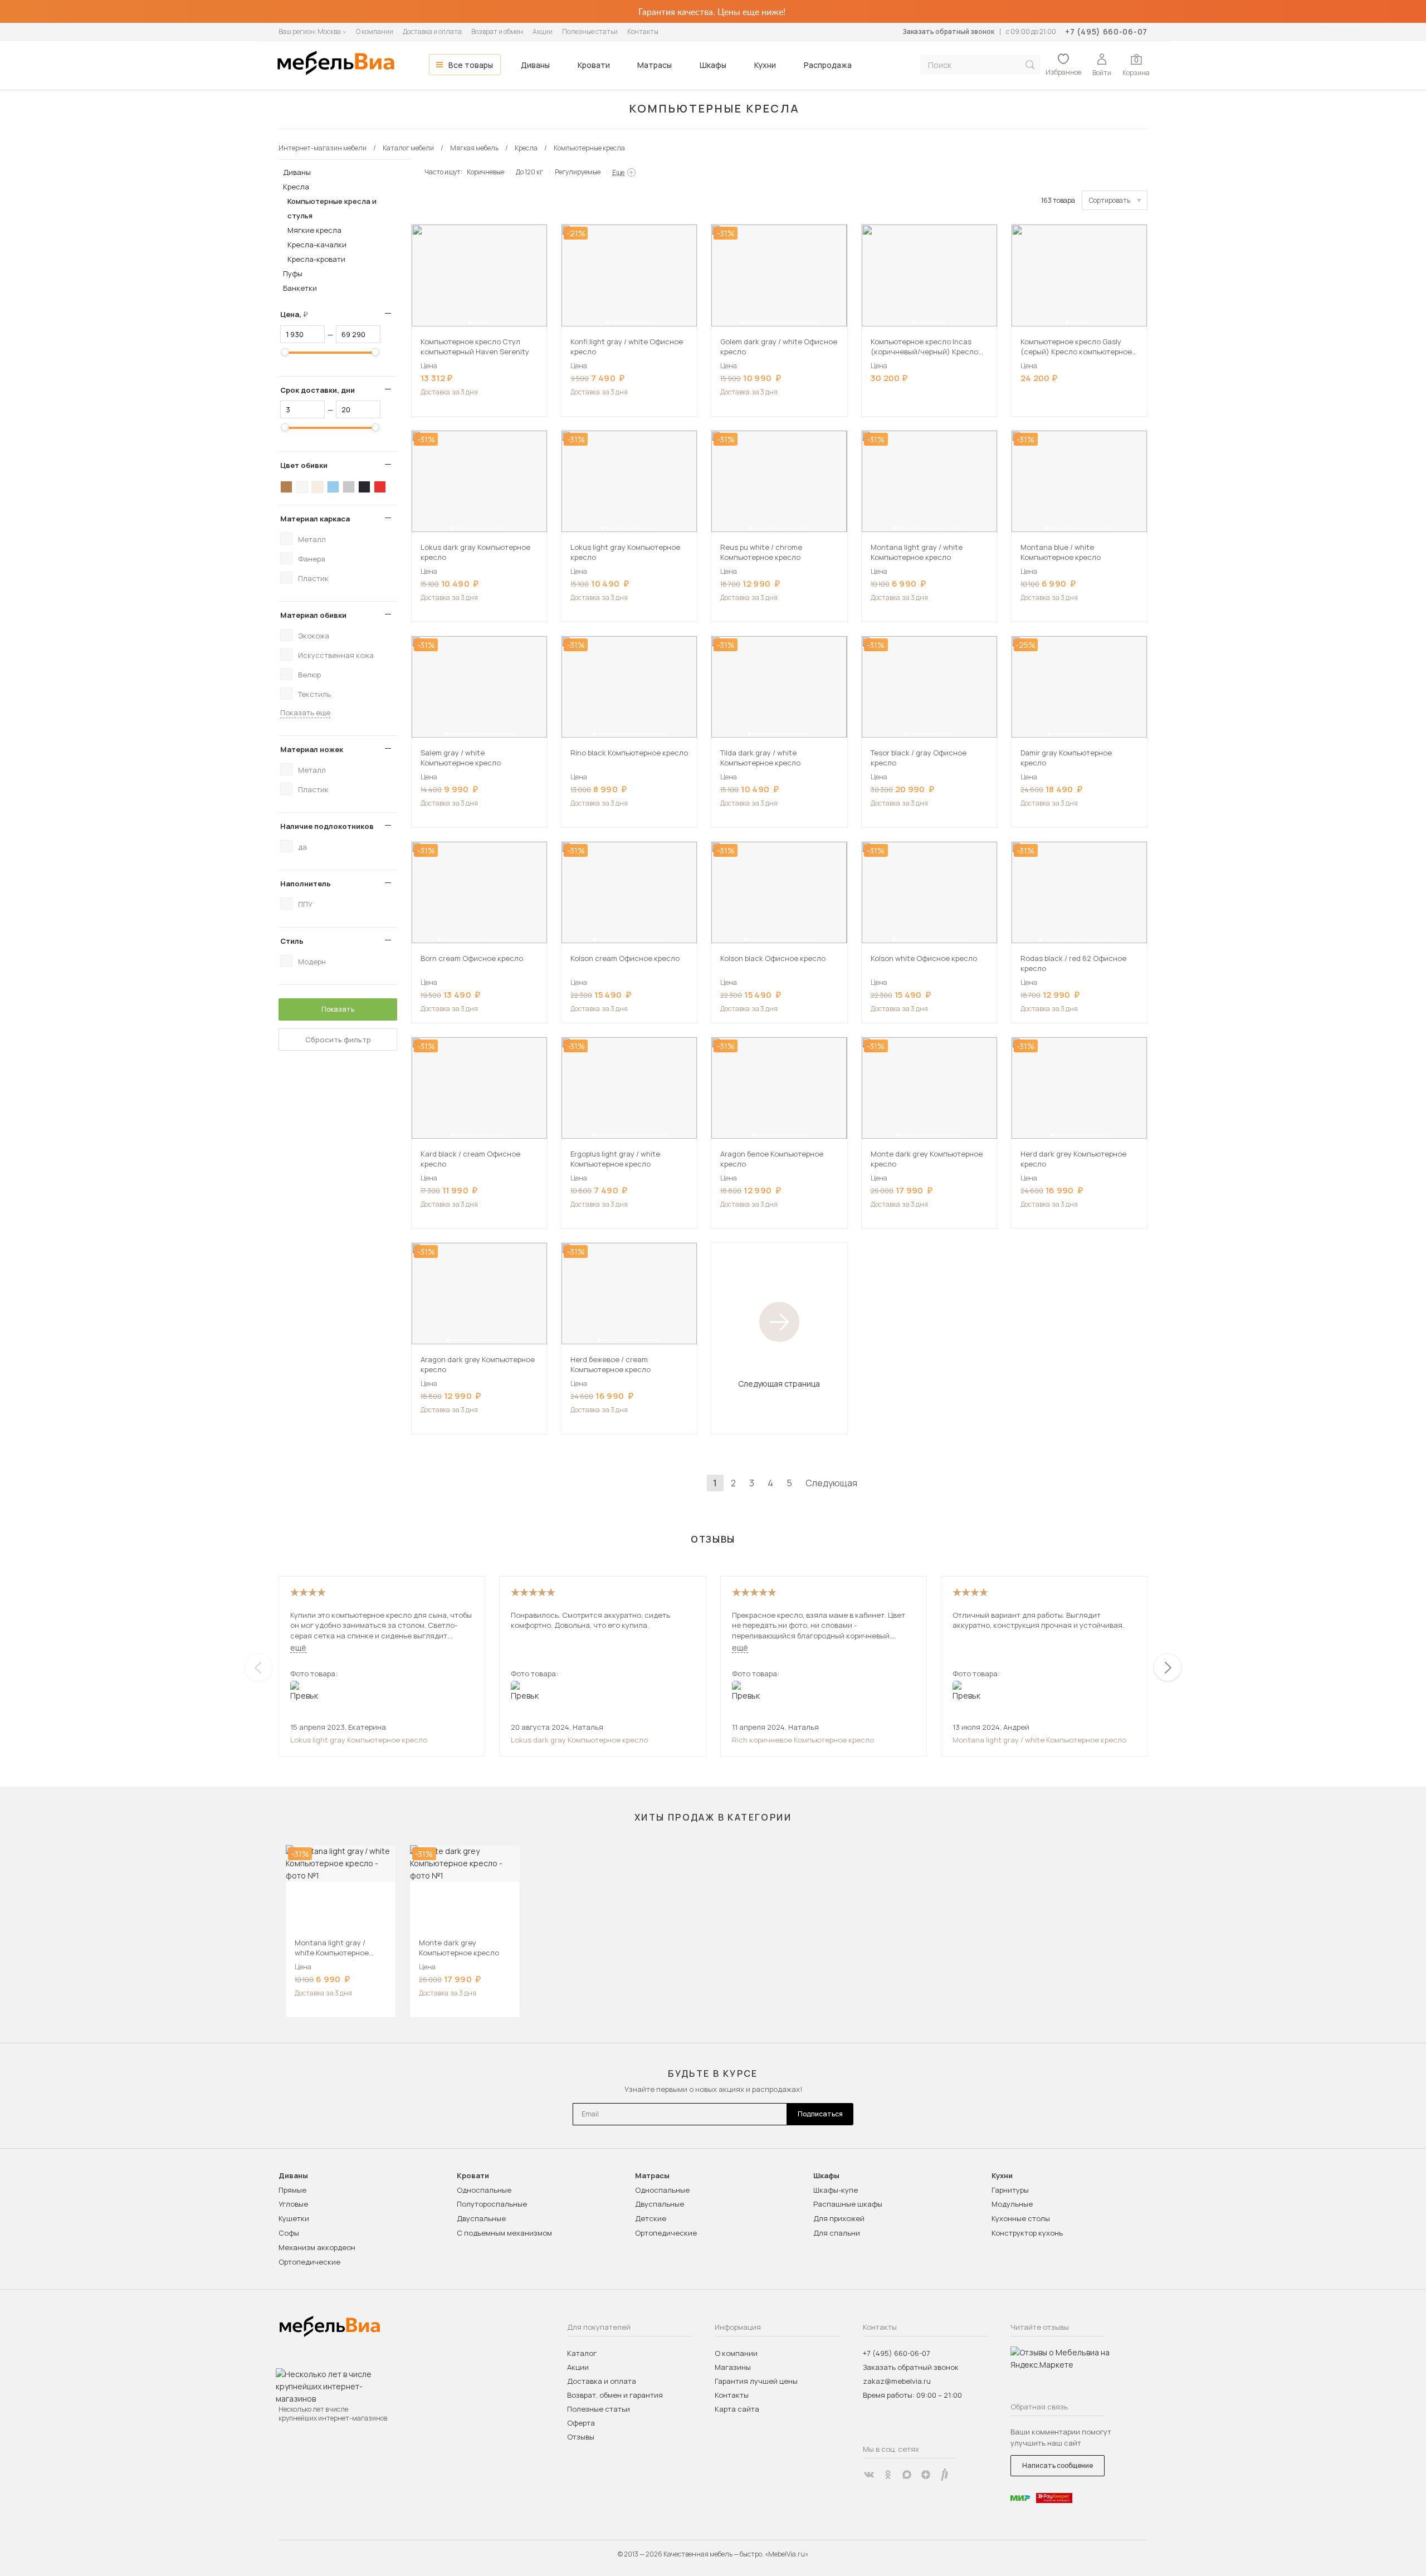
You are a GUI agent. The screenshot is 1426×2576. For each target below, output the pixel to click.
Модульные (1012, 2204)
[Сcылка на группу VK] (869, 2475)
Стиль (292, 941)
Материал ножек (312, 749)
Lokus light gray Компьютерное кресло (359, 1740)
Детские (651, 2218)
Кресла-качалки (317, 245)
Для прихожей (839, 2218)
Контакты (643, 31)
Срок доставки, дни (318, 390)
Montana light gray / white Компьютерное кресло (1039, 1740)
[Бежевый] (318, 487)
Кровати (594, 65)
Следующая (831, 1483)
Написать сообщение (1058, 2465)
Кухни (765, 65)
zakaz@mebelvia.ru (897, 2381)
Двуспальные (481, 2218)
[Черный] (364, 487)
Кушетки (294, 2218)
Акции (543, 31)
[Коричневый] (286, 487)
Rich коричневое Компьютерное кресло (803, 1740)
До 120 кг (529, 172)
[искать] (1030, 65)
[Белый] (302, 487)
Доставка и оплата (432, 31)
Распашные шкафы (848, 2204)
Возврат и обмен (497, 31)
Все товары (471, 65)
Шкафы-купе (836, 2190)
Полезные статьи (590, 31)
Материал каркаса (315, 519)
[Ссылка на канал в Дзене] (926, 2475)
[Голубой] (333, 487)
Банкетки (300, 288)
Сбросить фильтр (338, 1040)
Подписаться (820, 2114)
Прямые (292, 2190)
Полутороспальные (492, 2204)
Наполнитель (306, 884)
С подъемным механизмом (504, 2233)
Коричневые (485, 172)
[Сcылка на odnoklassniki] (888, 2475)
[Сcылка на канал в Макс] (907, 2475)
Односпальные (484, 2190)
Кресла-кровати (316, 259)
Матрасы (655, 65)
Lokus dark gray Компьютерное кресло (579, 1740)
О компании (375, 31)
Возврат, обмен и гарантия (615, 2395)
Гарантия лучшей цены (756, 2381)
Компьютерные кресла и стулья (332, 208)
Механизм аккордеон (317, 2247)
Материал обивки (313, 615)
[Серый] (349, 487)
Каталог (582, 2353)
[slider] (285, 352)
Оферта (581, 2423)
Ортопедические (309, 2262)
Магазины (733, 2367)
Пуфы (293, 274)
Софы (289, 2233)
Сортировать (1110, 200)
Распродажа (828, 65)
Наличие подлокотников (327, 826)
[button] (470, 323)
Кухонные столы (1021, 2218)
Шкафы (713, 65)
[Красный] (380, 487)
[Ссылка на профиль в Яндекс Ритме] (945, 2475)
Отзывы (581, 2437)
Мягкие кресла (314, 230)
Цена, (298, 314)
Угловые (293, 2204)
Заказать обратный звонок (948, 31)
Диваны (535, 65)
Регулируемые (578, 172)
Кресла (296, 187)
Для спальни (837, 2233)
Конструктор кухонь (1027, 2233)
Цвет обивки (304, 465)
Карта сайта (737, 2409)
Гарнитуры (1010, 2190)
